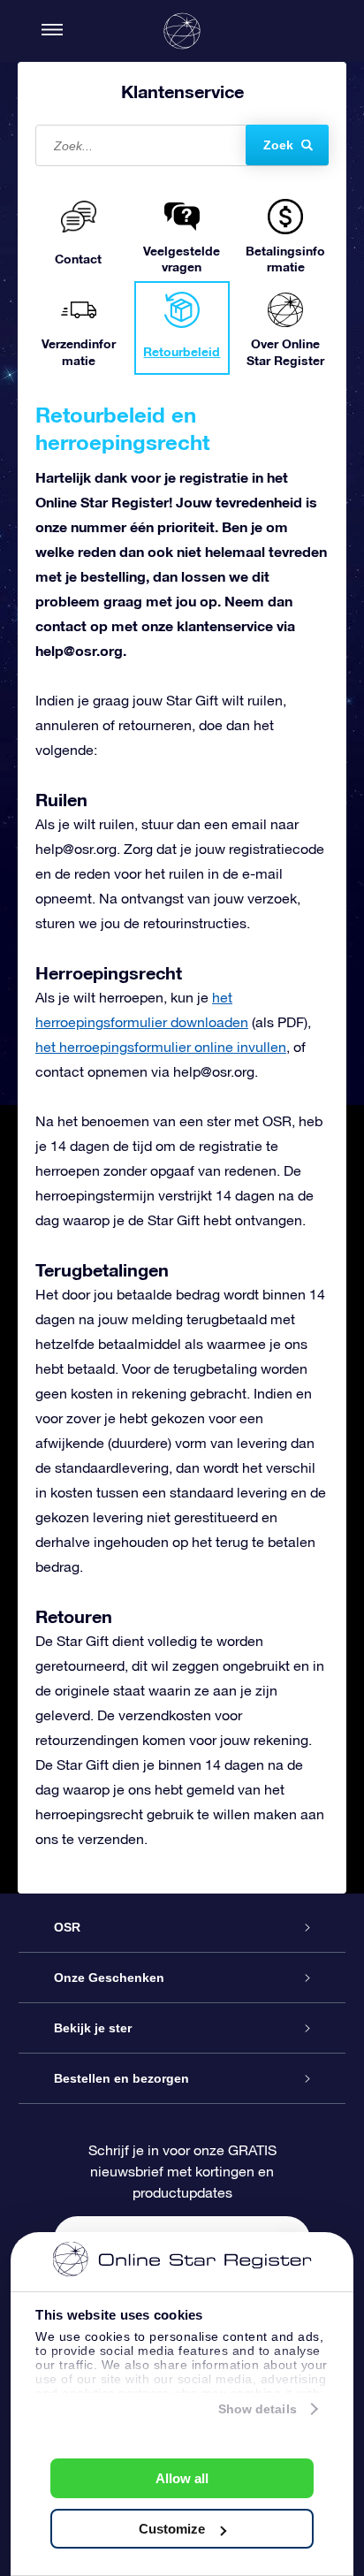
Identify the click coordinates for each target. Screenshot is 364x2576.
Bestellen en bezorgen (121, 2078)
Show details (258, 2409)
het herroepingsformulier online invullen (161, 1047)
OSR (67, 1927)
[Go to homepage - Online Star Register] (182, 31)
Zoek (278, 145)
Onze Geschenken (109, 1978)
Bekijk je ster (93, 2028)
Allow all (182, 2478)
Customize (172, 2529)
